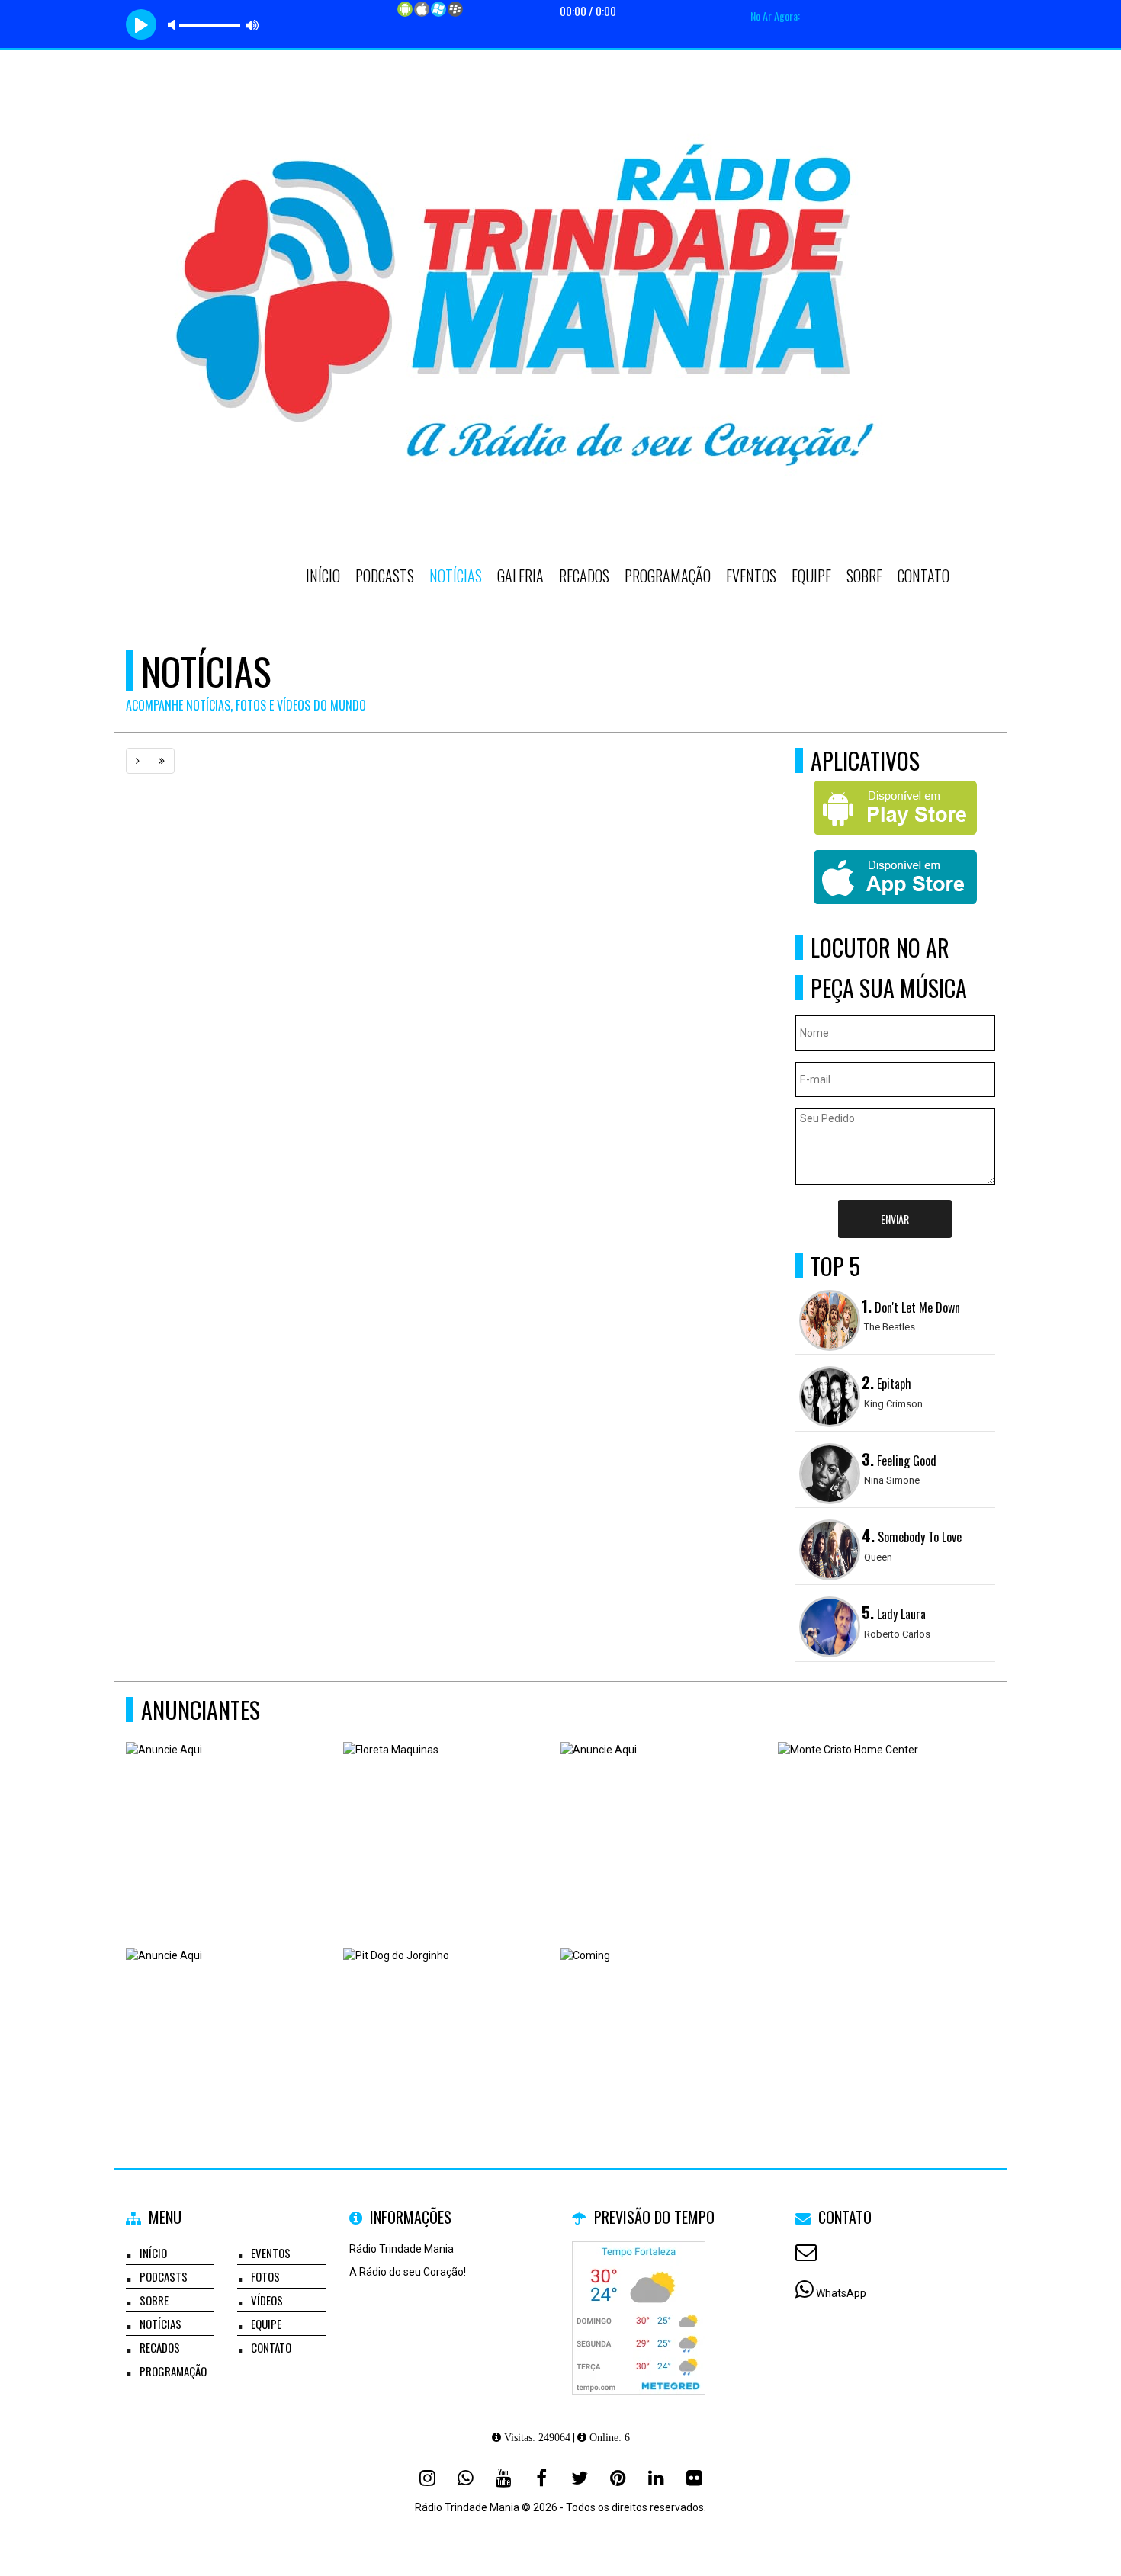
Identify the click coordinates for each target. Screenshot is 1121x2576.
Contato (923, 576)
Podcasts (385, 576)
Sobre (864, 576)
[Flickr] (694, 2478)
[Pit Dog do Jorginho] (446, 2022)
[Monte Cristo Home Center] (881, 1816)
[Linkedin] (656, 2478)
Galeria (520, 576)
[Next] (138, 761)
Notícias (456, 576)
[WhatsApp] (465, 2478)
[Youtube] (503, 2478)
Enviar (895, 1219)
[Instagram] (427, 2478)
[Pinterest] (618, 2478)
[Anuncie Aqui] (229, 1816)
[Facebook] (541, 2478)
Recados (584, 576)
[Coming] (664, 2022)
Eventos (751, 576)
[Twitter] (580, 2478)
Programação (668, 576)
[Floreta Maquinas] (446, 1816)
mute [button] (174, 25)
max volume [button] (252, 25)
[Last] (162, 761)
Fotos (265, 2276)
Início (323, 576)
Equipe (811, 576)
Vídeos (267, 2300)
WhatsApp (841, 2293)
